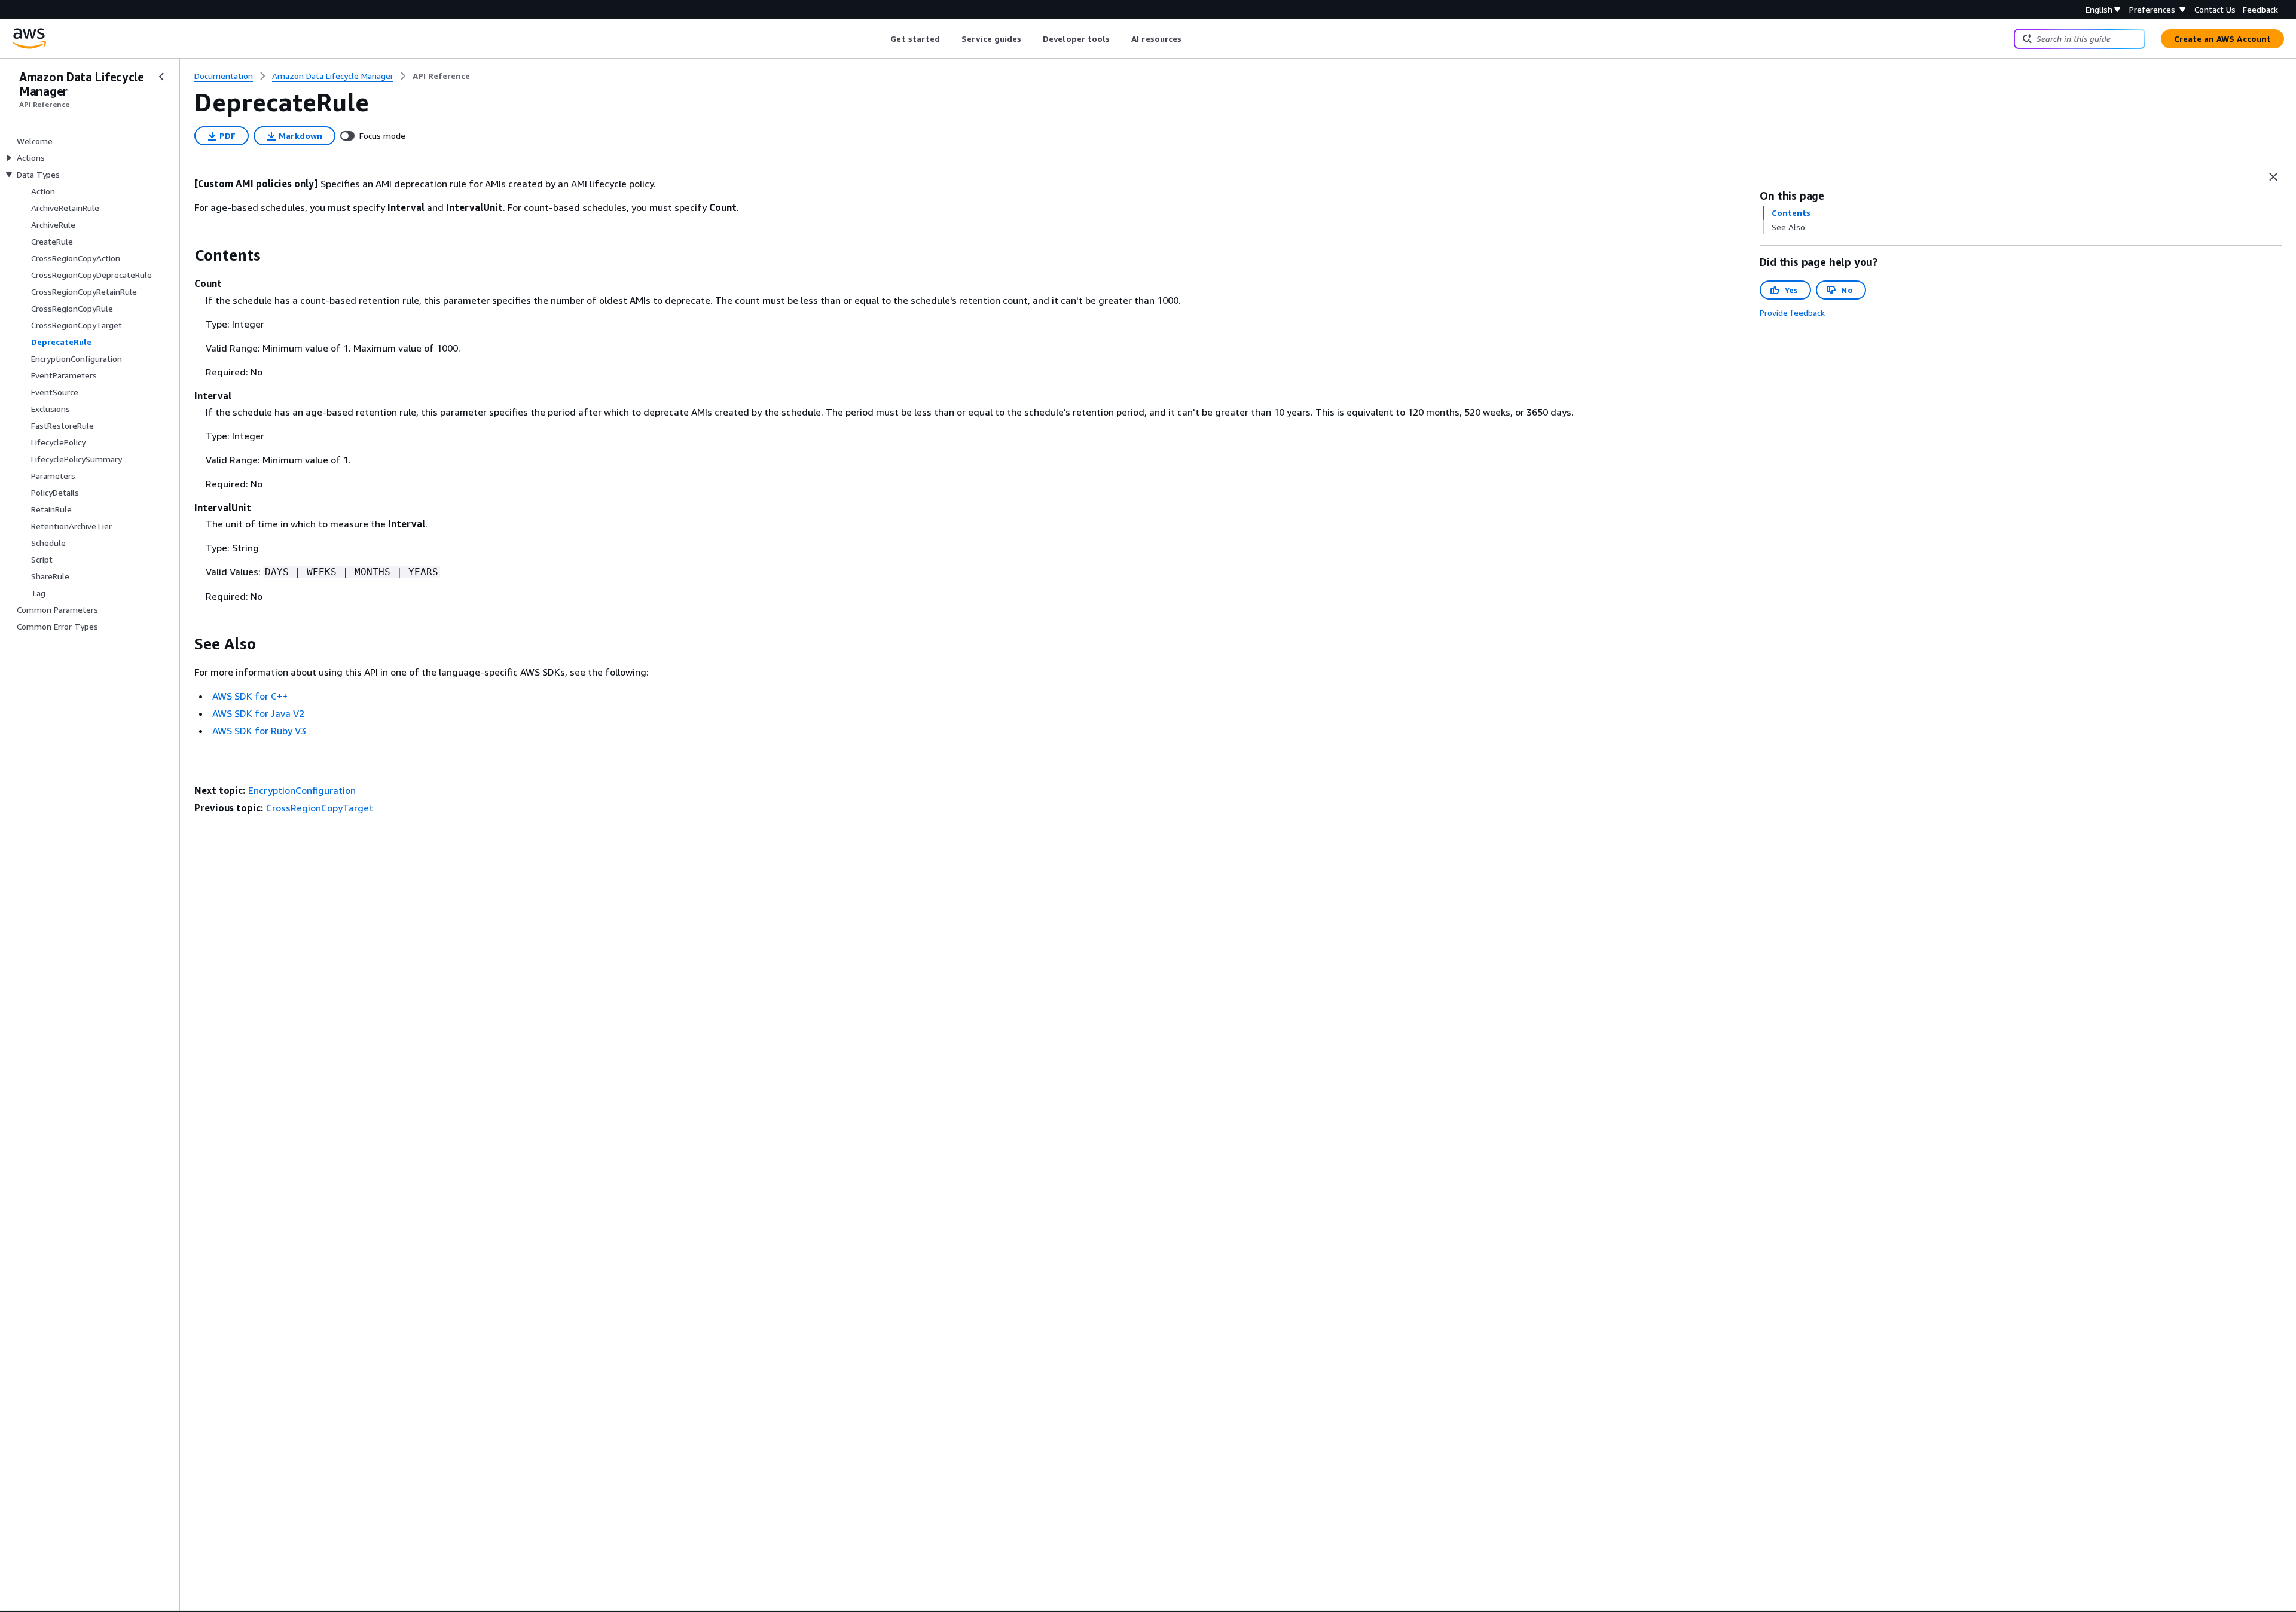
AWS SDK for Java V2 (258, 713)
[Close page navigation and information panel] (2273, 177)
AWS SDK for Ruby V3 (259, 731)
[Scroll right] (1191, 39)
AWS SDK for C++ (250, 696)
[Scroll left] (882, 39)
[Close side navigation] (161, 77)
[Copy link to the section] (185, 255)
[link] (441, 76)
